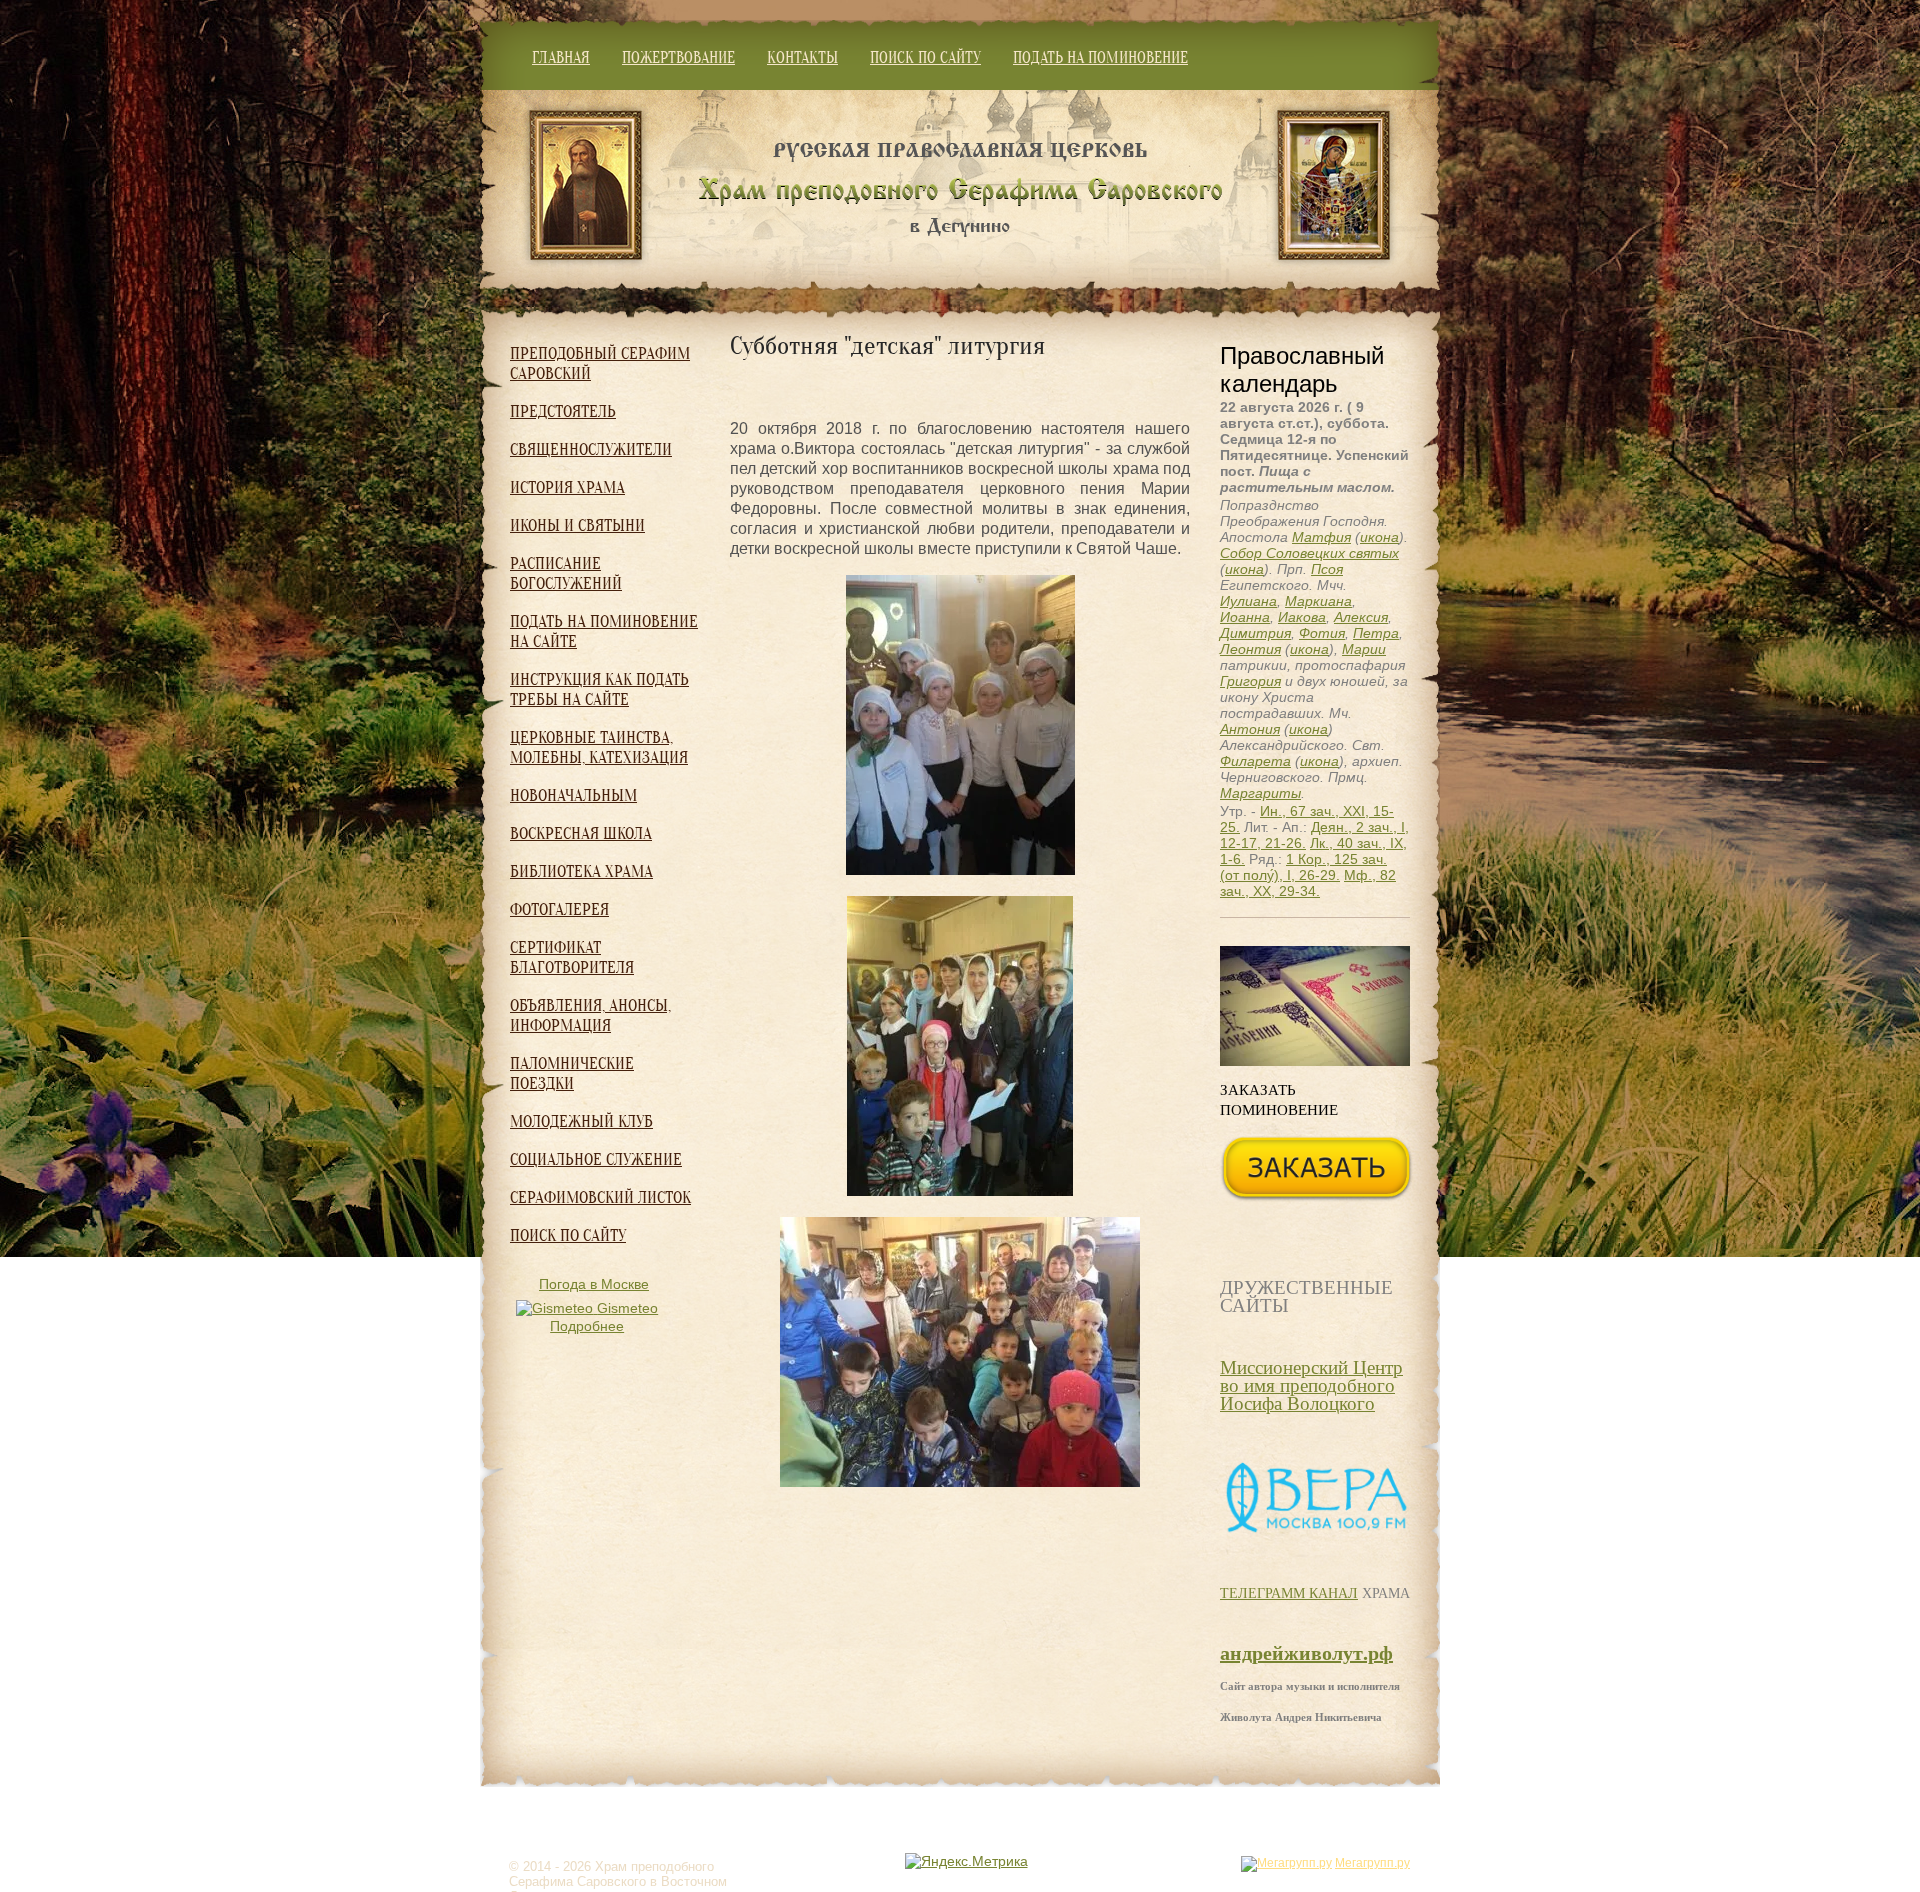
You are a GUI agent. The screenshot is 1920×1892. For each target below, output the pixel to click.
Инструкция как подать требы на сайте (599, 689)
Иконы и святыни (577, 525)
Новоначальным (573, 795)
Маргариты (1260, 793)
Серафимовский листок (600, 1197)
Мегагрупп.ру (1372, 1863)
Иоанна (1245, 617)
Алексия (1361, 617)
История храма (567, 487)
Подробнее (587, 1326)
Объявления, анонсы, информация (590, 1015)
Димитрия (1255, 633)
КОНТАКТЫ (802, 58)
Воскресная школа (581, 833)
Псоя (1327, 569)
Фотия (1322, 633)
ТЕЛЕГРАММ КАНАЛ (1289, 1592)
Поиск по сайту (568, 1235)
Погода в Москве (594, 1284)
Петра (1376, 633)
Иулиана (1248, 601)
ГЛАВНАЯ (561, 58)
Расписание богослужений (566, 573)
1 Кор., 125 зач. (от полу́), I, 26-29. (1303, 867)
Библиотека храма (581, 871)
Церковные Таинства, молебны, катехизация (599, 747)
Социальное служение (596, 1159)
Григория (1250, 681)
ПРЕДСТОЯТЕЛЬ (563, 411)
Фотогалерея (559, 909)
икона (1379, 537)
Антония (1250, 729)
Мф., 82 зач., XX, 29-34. (1308, 883)
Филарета (1255, 761)
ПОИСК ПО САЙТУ (925, 58)
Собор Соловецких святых (1309, 553)
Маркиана (1318, 601)
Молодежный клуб (581, 1121)
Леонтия (1250, 649)
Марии (1364, 649)
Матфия (1321, 537)
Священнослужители (591, 449)
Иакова (1302, 617)
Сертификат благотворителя (572, 957)
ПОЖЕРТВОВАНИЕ (678, 58)
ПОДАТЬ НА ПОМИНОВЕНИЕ (1100, 58)
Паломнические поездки (572, 1073)
